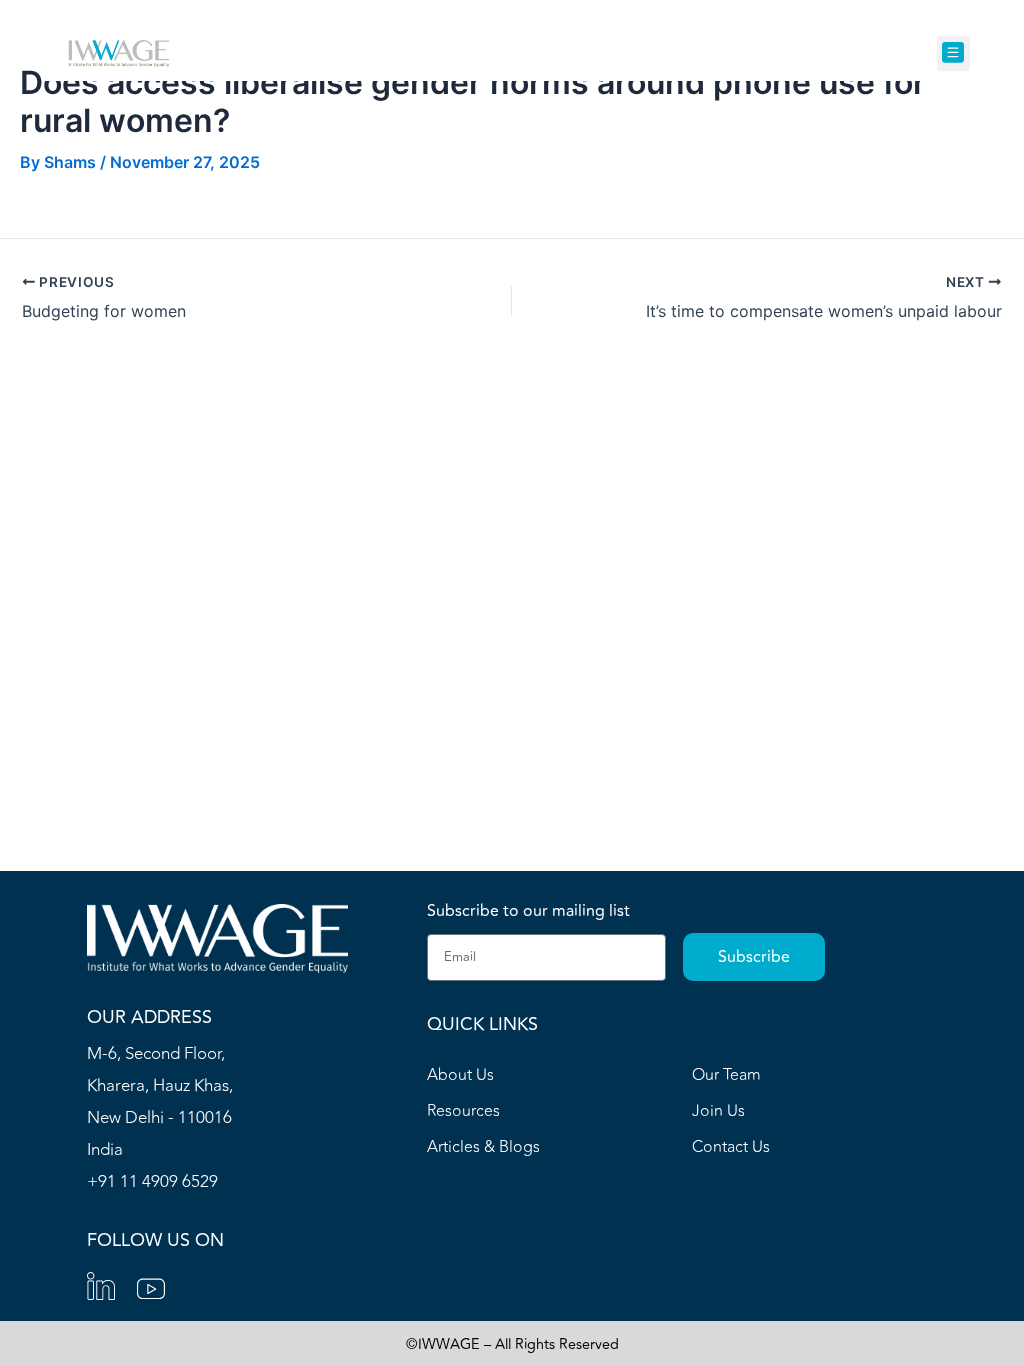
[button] (953, 53)
